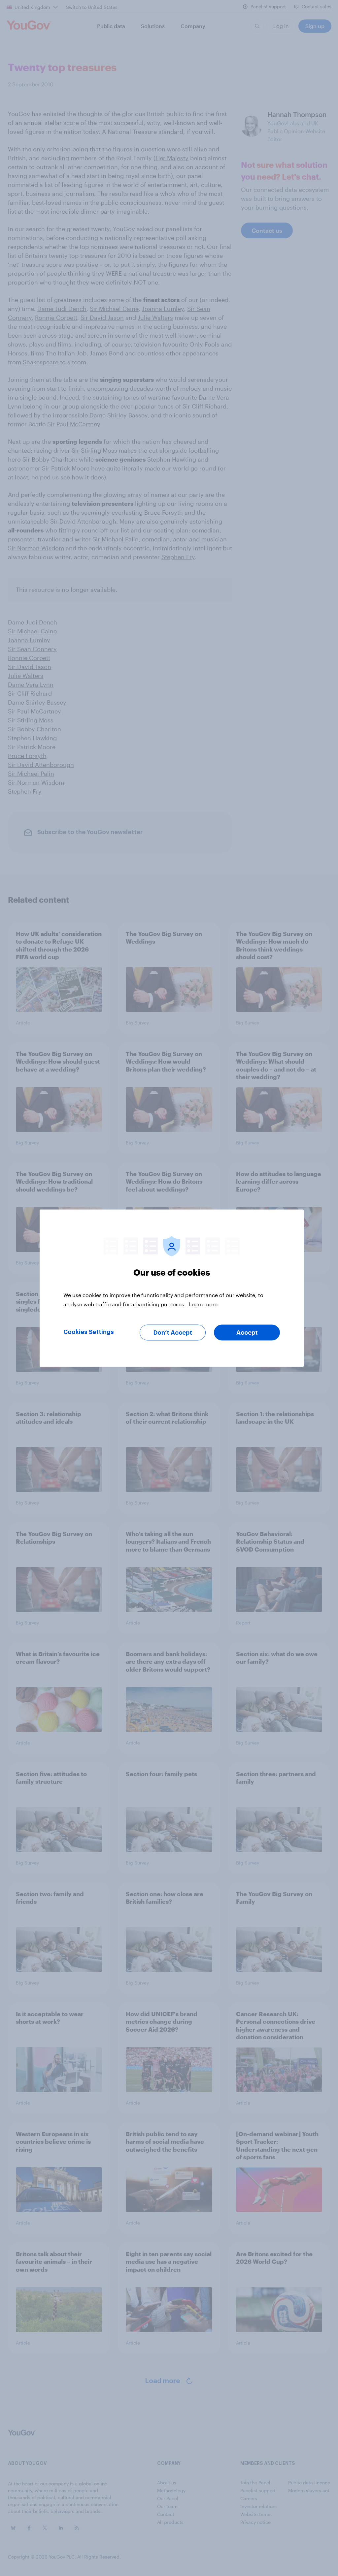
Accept (247, 1332)
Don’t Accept (173, 1332)
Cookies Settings (89, 1332)
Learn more (203, 1304)
